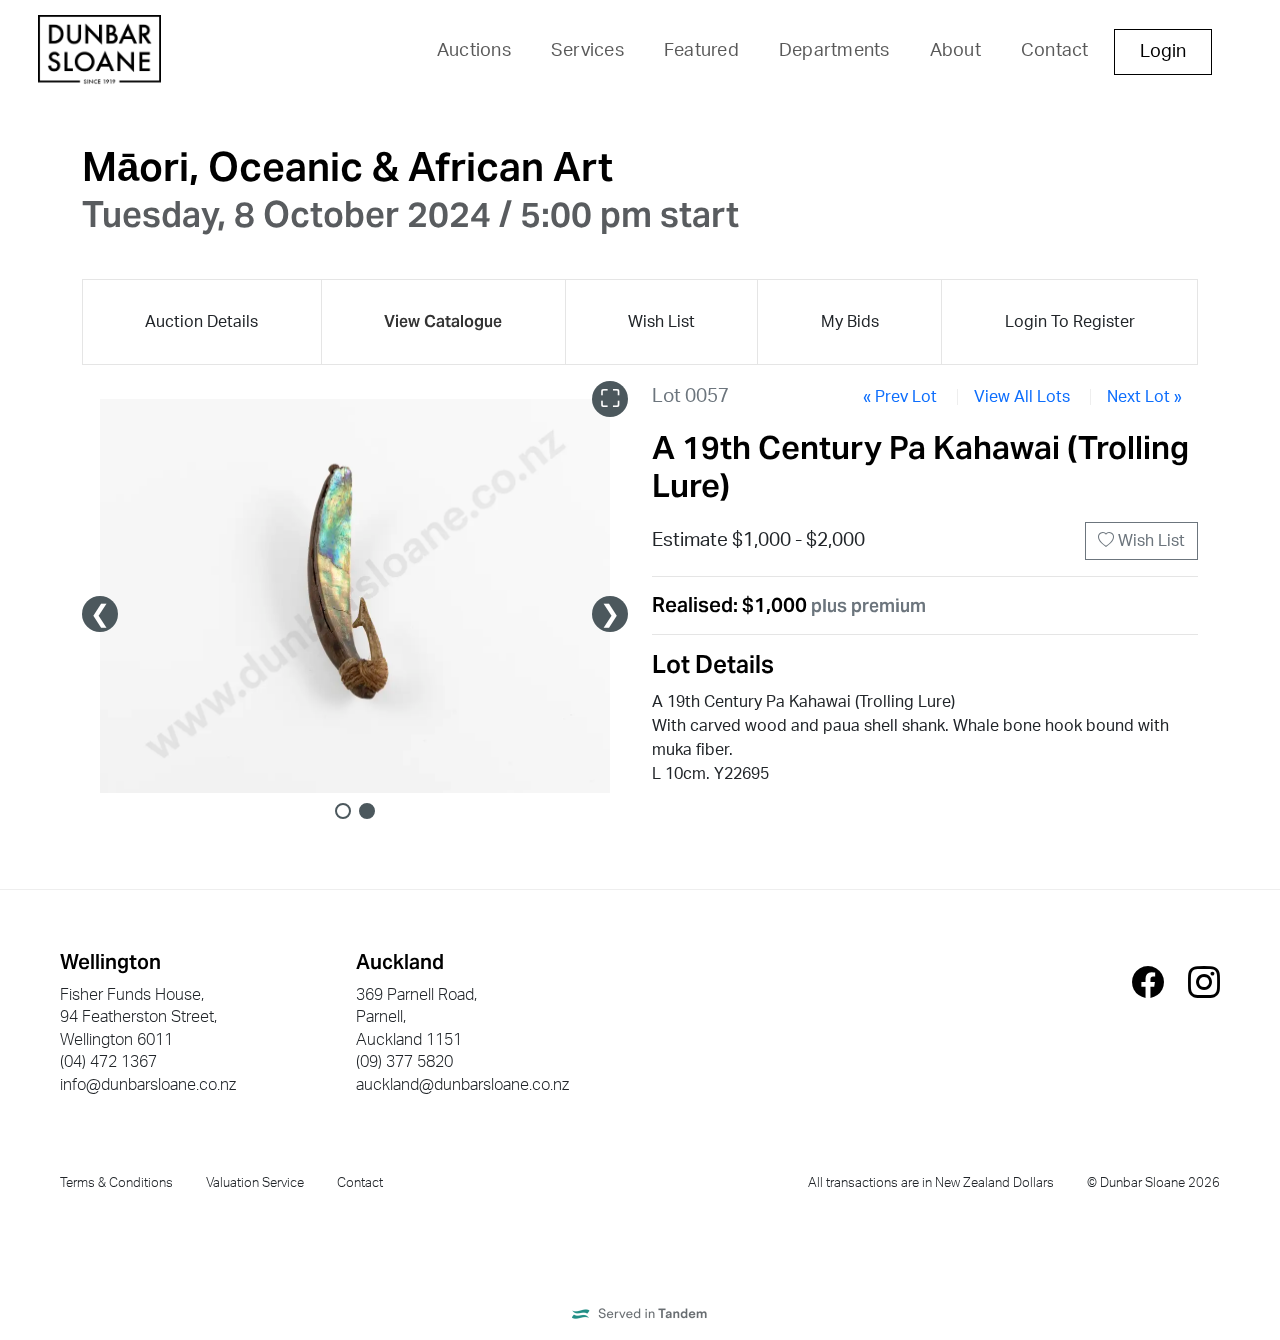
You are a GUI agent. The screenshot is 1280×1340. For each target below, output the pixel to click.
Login (1163, 52)
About (955, 51)
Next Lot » (1144, 397)
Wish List (1149, 541)
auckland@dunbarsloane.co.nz (462, 1085)
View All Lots (1022, 397)
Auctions (474, 51)
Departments (834, 51)
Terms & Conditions (116, 1183)
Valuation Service (255, 1183)
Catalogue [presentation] (443, 321)
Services (587, 51)
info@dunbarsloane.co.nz (148, 1085)
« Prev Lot (900, 397)
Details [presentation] (201, 322)
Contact (1055, 51)
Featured (701, 51)
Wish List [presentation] (661, 322)
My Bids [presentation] (850, 322)
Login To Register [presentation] (1070, 322)
